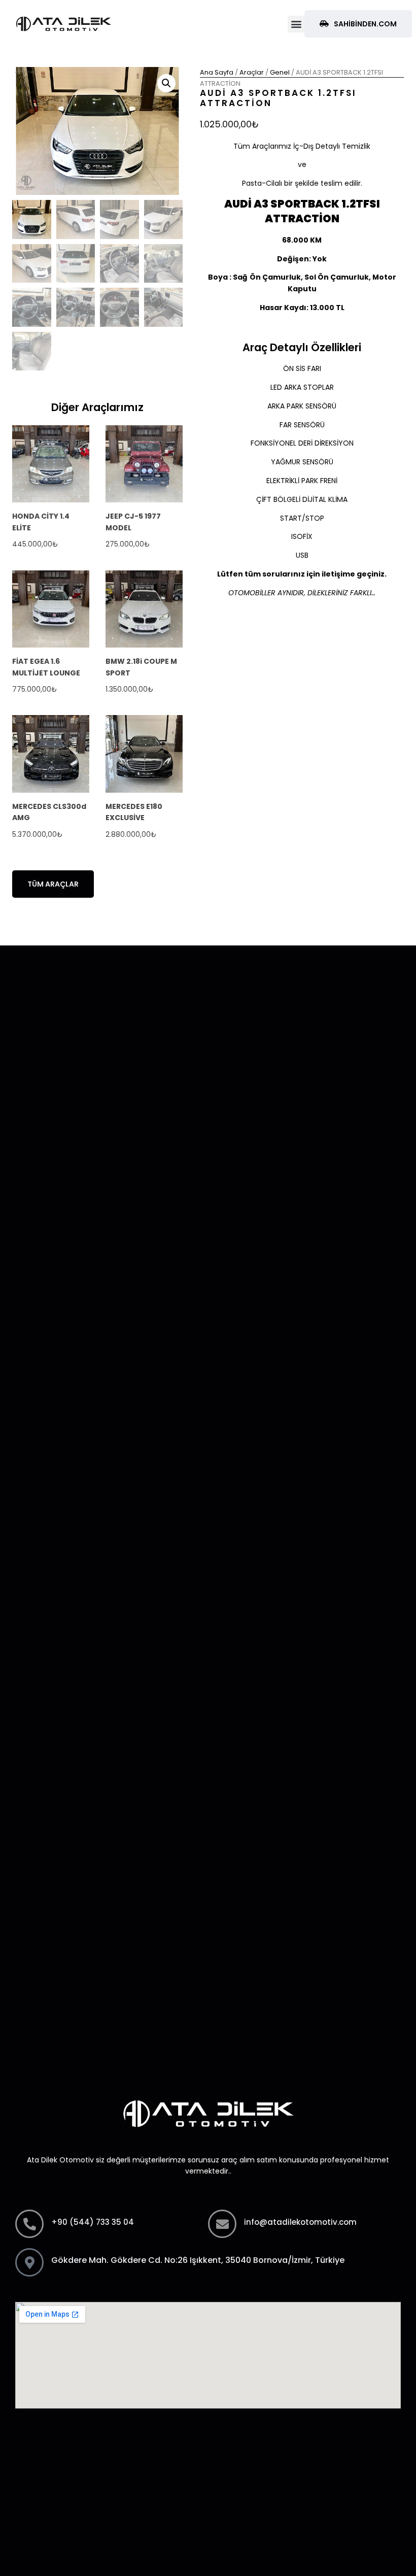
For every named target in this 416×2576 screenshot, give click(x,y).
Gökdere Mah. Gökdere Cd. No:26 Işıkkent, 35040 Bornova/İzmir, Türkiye (198, 2260)
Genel (280, 72)
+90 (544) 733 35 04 (93, 2222)
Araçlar (252, 72)
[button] (296, 24)
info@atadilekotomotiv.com (300, 2222)
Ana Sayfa (217, 72)
